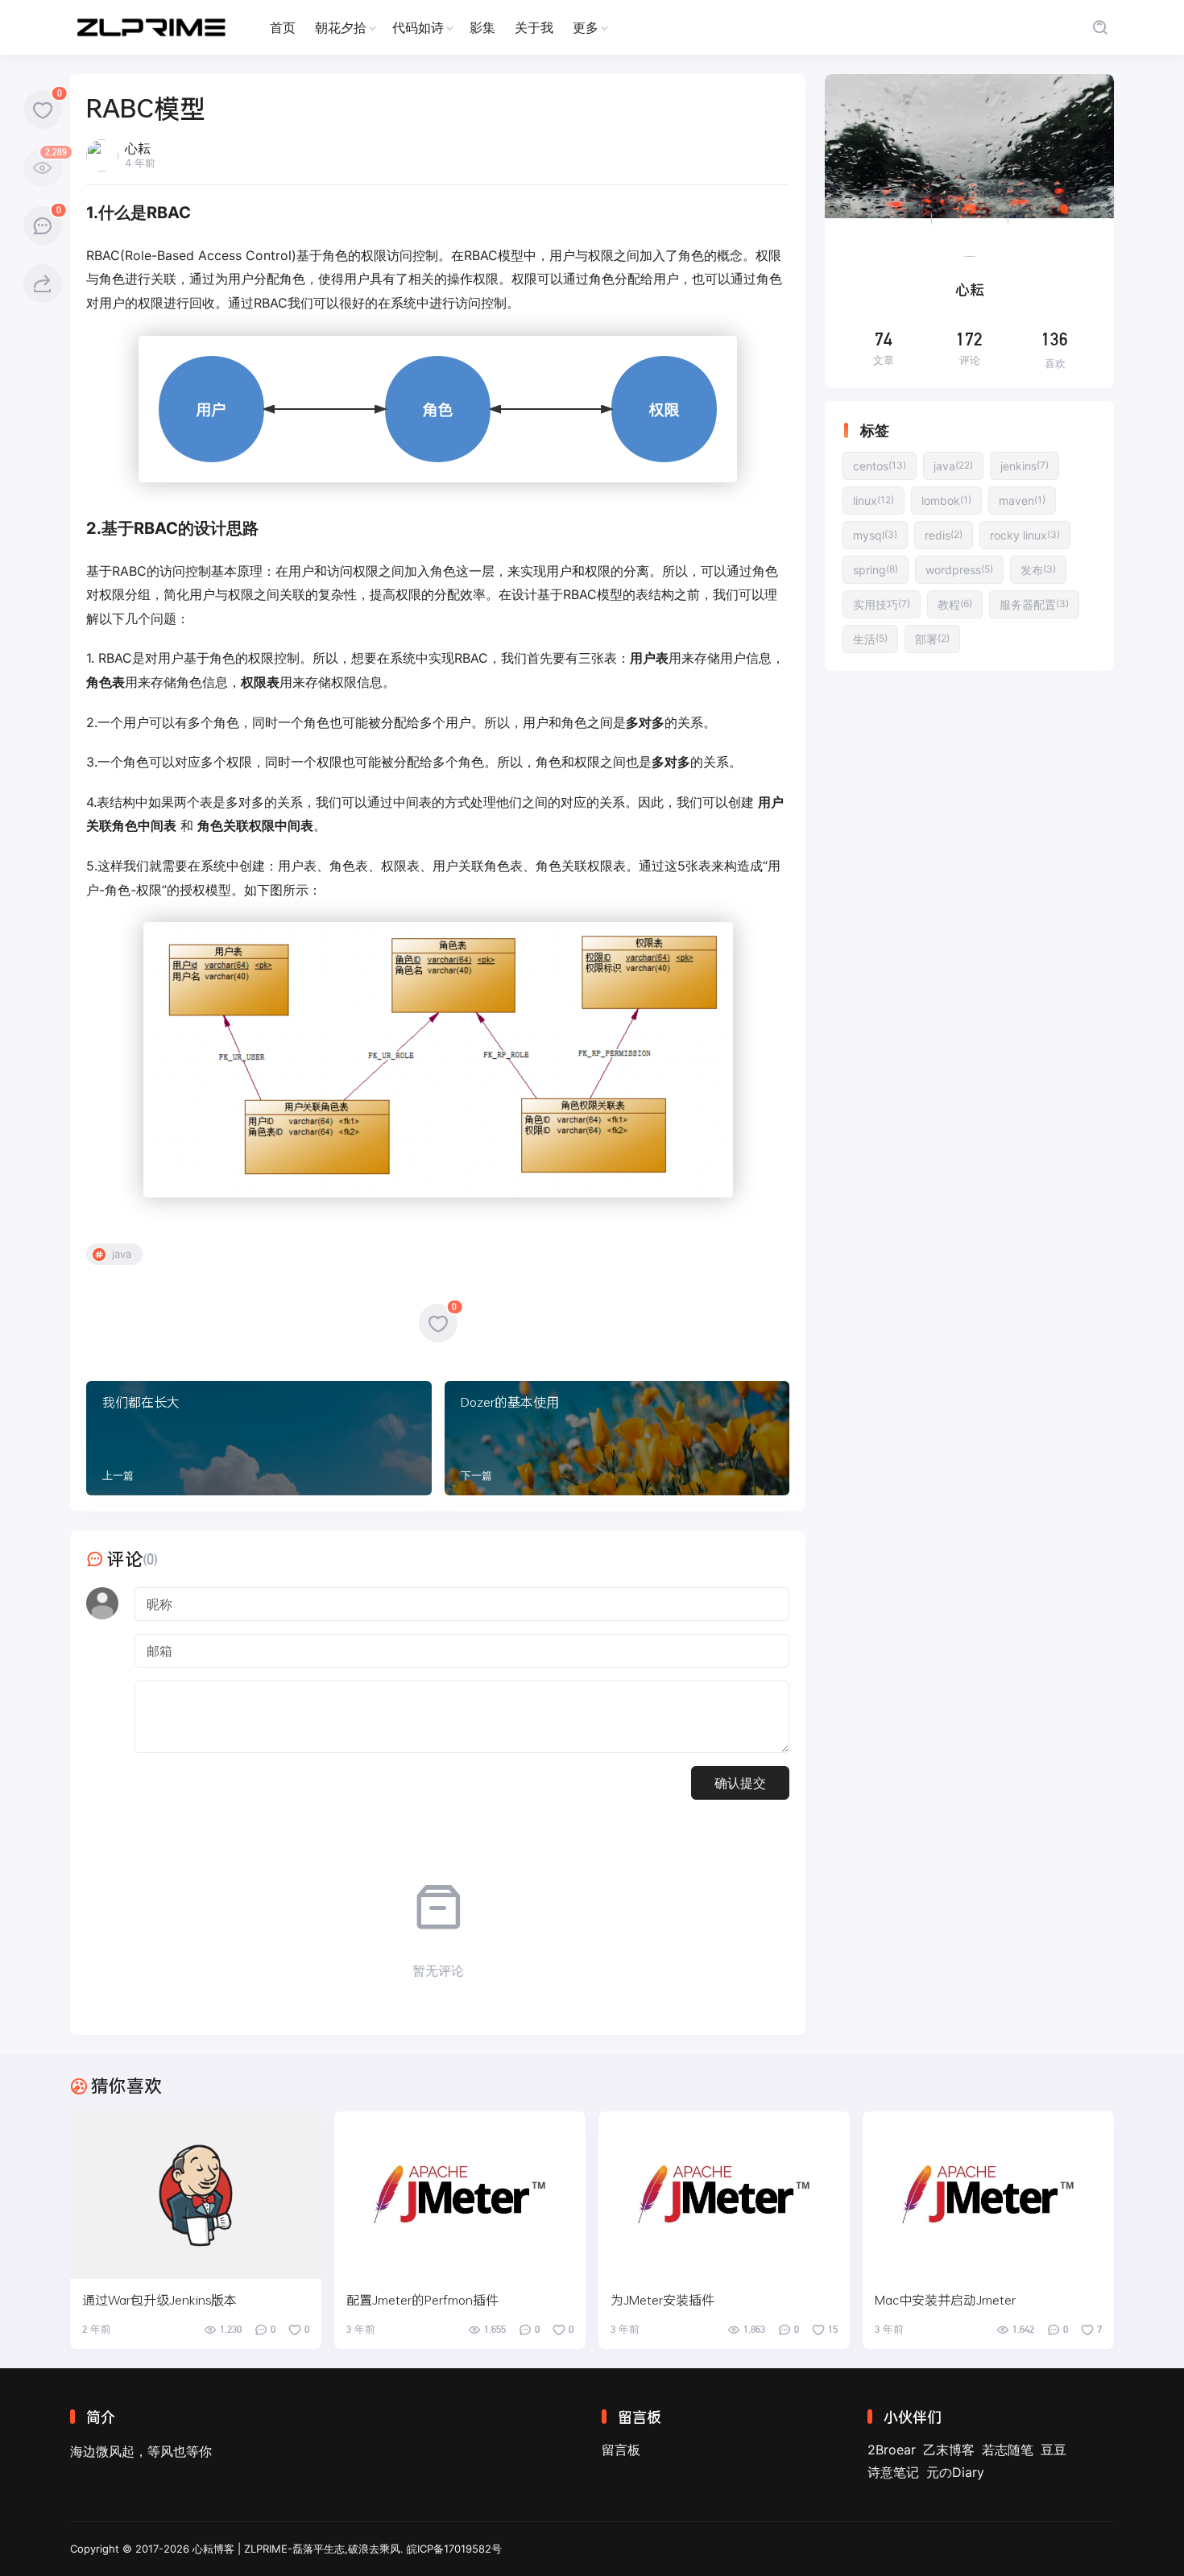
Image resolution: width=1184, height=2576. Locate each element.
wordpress (959, 570)
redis (944, 535)
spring (876, 570)
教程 (955, 604)
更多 (586, 27)
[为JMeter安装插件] (724, 2195)
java (122, 1254)
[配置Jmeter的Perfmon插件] (460, 2195)
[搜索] (1100, 28)
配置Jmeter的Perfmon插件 (422, 2299)
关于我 (534, 27)
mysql (875, 535)
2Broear (892, 2450)
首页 (283, 27)
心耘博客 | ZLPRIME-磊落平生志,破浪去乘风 (296, 2549)
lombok (946, 500)
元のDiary (955, 2472)
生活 (870, 639)
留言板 (621, 2450)
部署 (932, 639)
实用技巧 (882, 604)
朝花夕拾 (341, 27)
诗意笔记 (893, 2472)
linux (874, 500)
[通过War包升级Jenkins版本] (196, 2195)
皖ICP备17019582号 (454, 2549)
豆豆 (1054, 2450)
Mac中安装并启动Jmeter (945, 2299)
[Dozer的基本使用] (617, 1438)
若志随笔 (1008, 2450)
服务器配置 (1034, 604)
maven (1022, 500)
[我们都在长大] (259, 1438)
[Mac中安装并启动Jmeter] (988, 2195)
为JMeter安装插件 (662, 2299)
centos (880, 466)
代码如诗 (418, 27)
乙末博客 (949, 2450)
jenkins (1025, 466)
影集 (482, 27)
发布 (1038, 570)
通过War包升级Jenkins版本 (159, 2299)
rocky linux (1025, 535)
